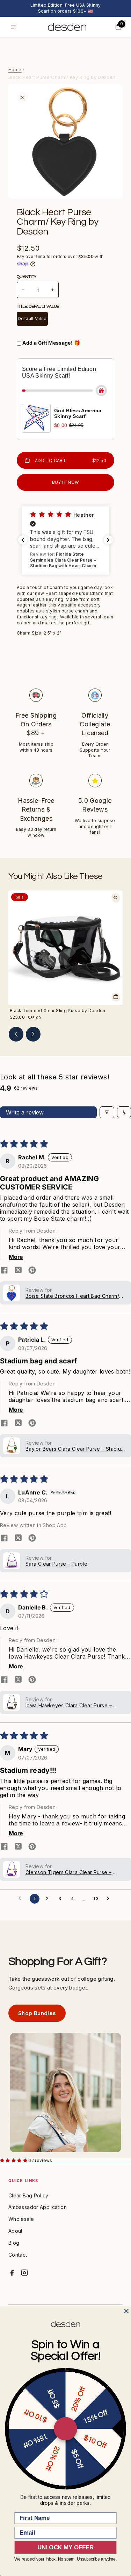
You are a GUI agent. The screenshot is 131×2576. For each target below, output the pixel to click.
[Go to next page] (110, 1899)
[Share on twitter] (18, 1271)
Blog (14, 2243)
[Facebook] (12, 2273)
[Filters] (107, 1112)
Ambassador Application (38, 2207)
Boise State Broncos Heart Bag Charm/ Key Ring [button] (72, 1296)
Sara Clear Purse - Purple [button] (56, 1564)
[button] (65, 540)
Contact (18, 2255)
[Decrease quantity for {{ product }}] (23, 290)
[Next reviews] (108, 540)
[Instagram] (24, 2273)
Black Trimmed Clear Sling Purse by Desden (58, 1011)
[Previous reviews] (23, 540)
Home (15, 69)
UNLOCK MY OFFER (65, 2547)
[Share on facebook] (4, 1271)
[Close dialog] (126, 2311)
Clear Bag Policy (28, 2195)
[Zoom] (22, 97)
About (16, 2231)
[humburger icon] (14, 27)
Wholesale (21, 2219)
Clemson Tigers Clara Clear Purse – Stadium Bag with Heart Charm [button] (68, 1872)
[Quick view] (116, 897)
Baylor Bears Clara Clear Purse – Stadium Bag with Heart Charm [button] (75, 1449)
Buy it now (66, 482)
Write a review (25, 1112)
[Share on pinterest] (32, 1271)
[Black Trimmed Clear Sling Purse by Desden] (65, 948)
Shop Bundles (37, 2013)
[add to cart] (116, 997)
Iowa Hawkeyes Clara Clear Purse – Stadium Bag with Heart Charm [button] (69, 1705)
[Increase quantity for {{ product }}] (52, 290)
